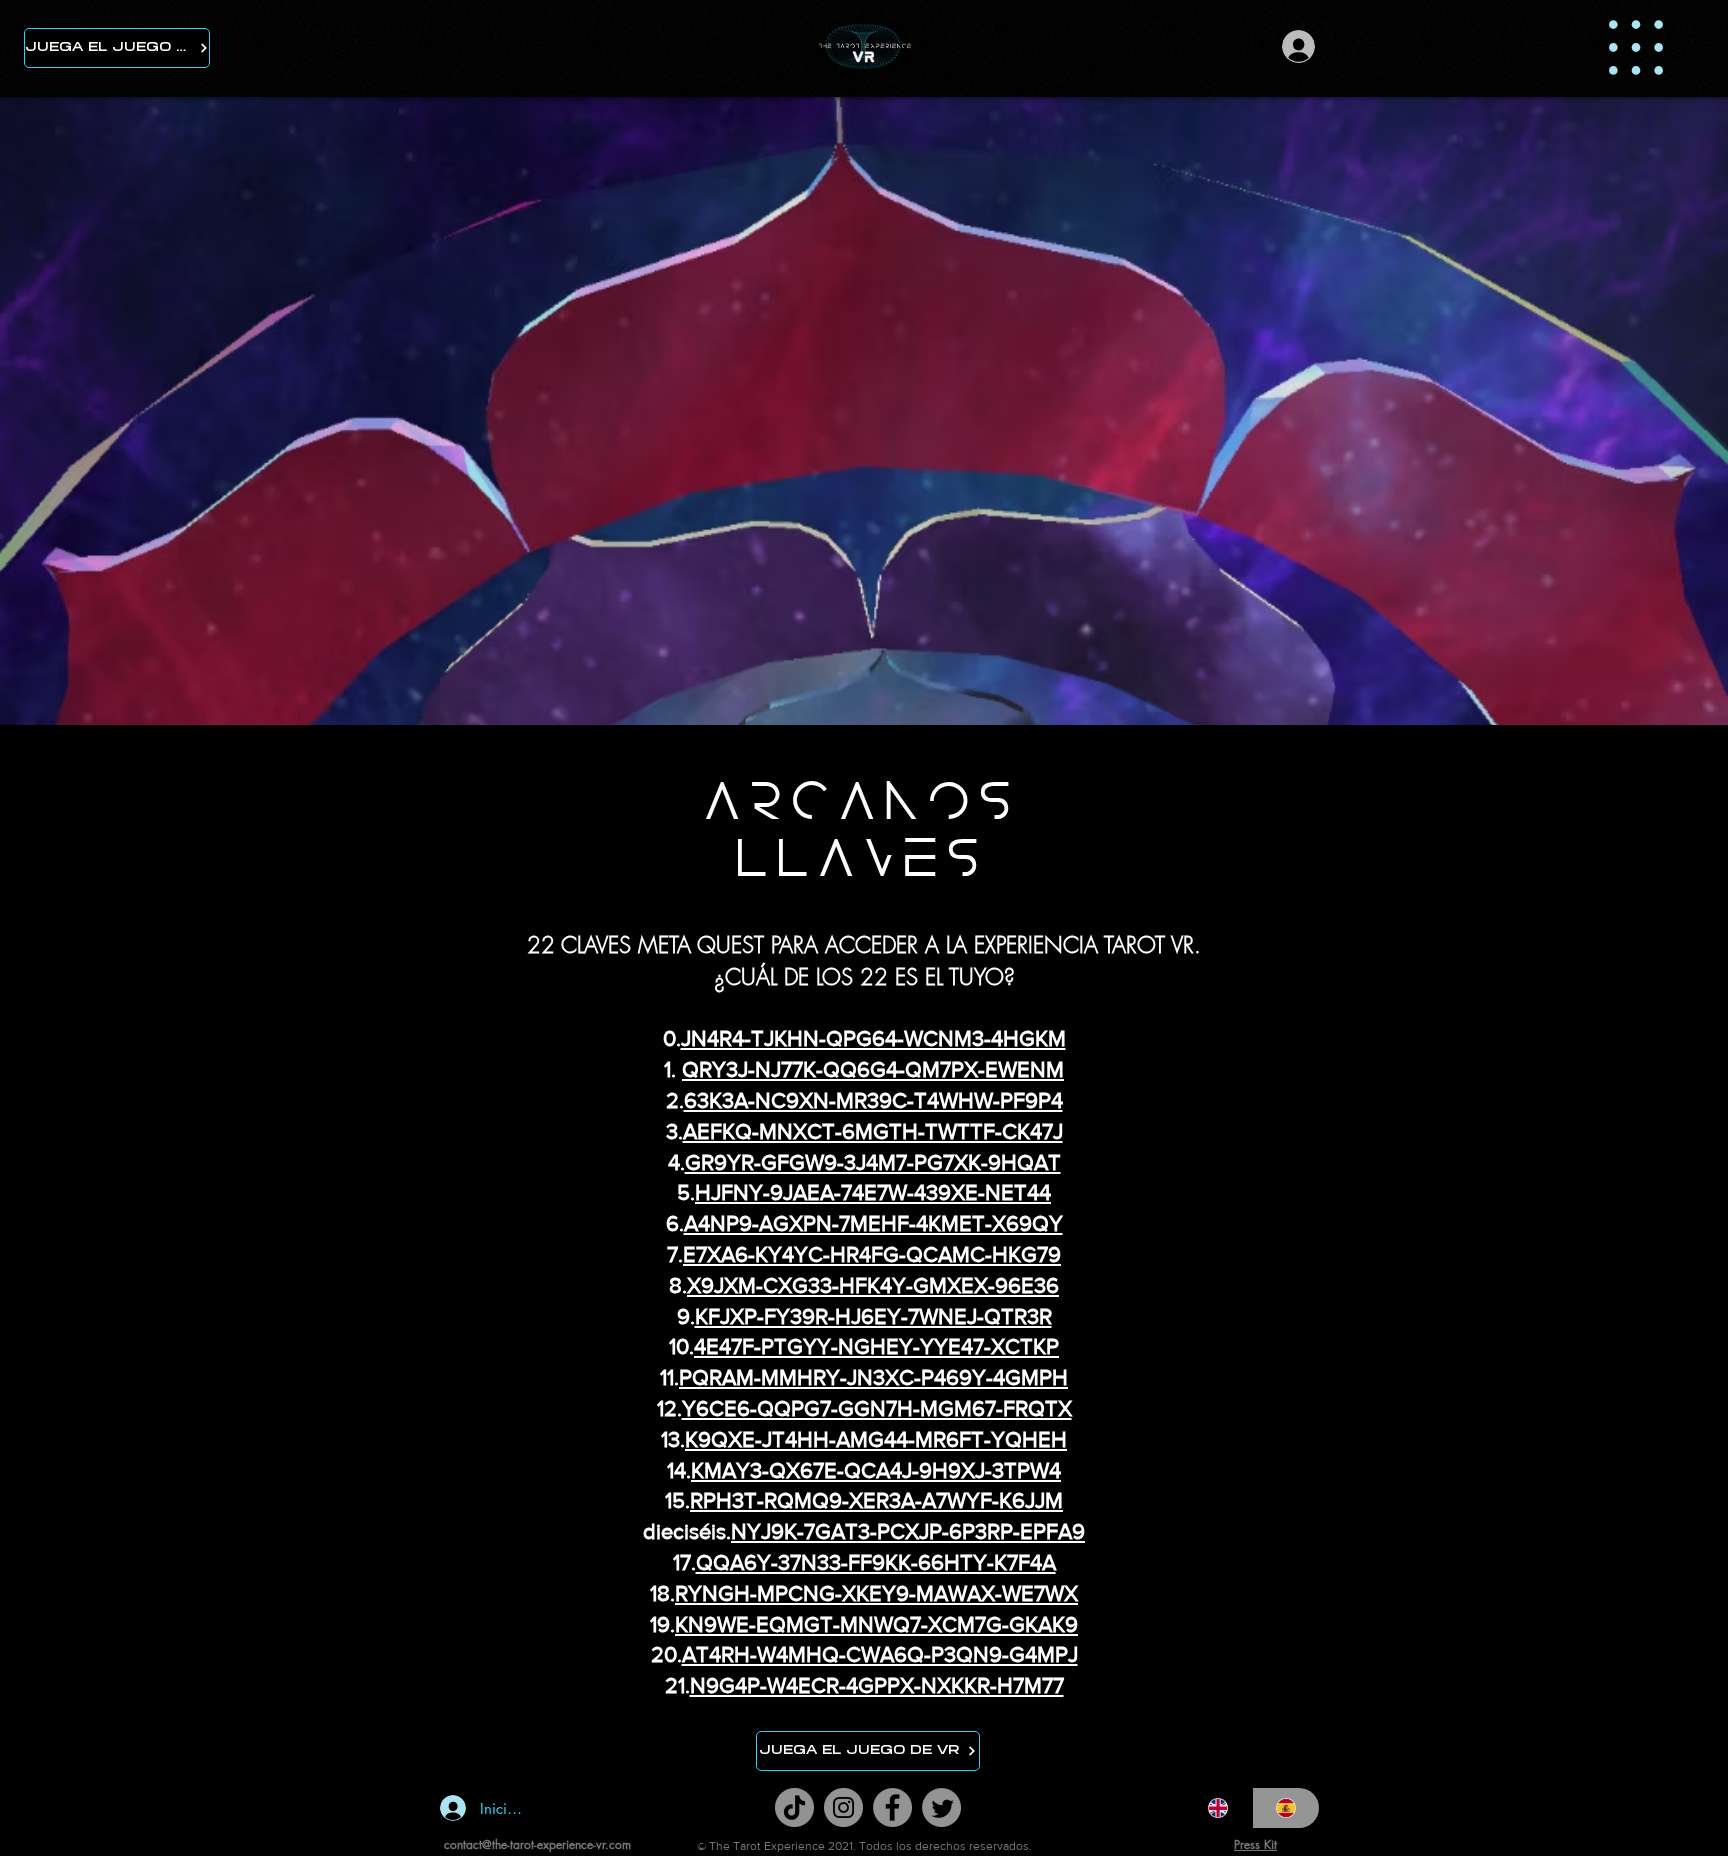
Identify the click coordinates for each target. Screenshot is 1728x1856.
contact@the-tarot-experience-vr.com (537, 1844)
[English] (1218, 1808)
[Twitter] (941, 1807)
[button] (1636, 47)
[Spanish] (1286, 1808)
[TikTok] (794, 1807)
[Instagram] (843, 1807)
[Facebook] (892, 1807)
